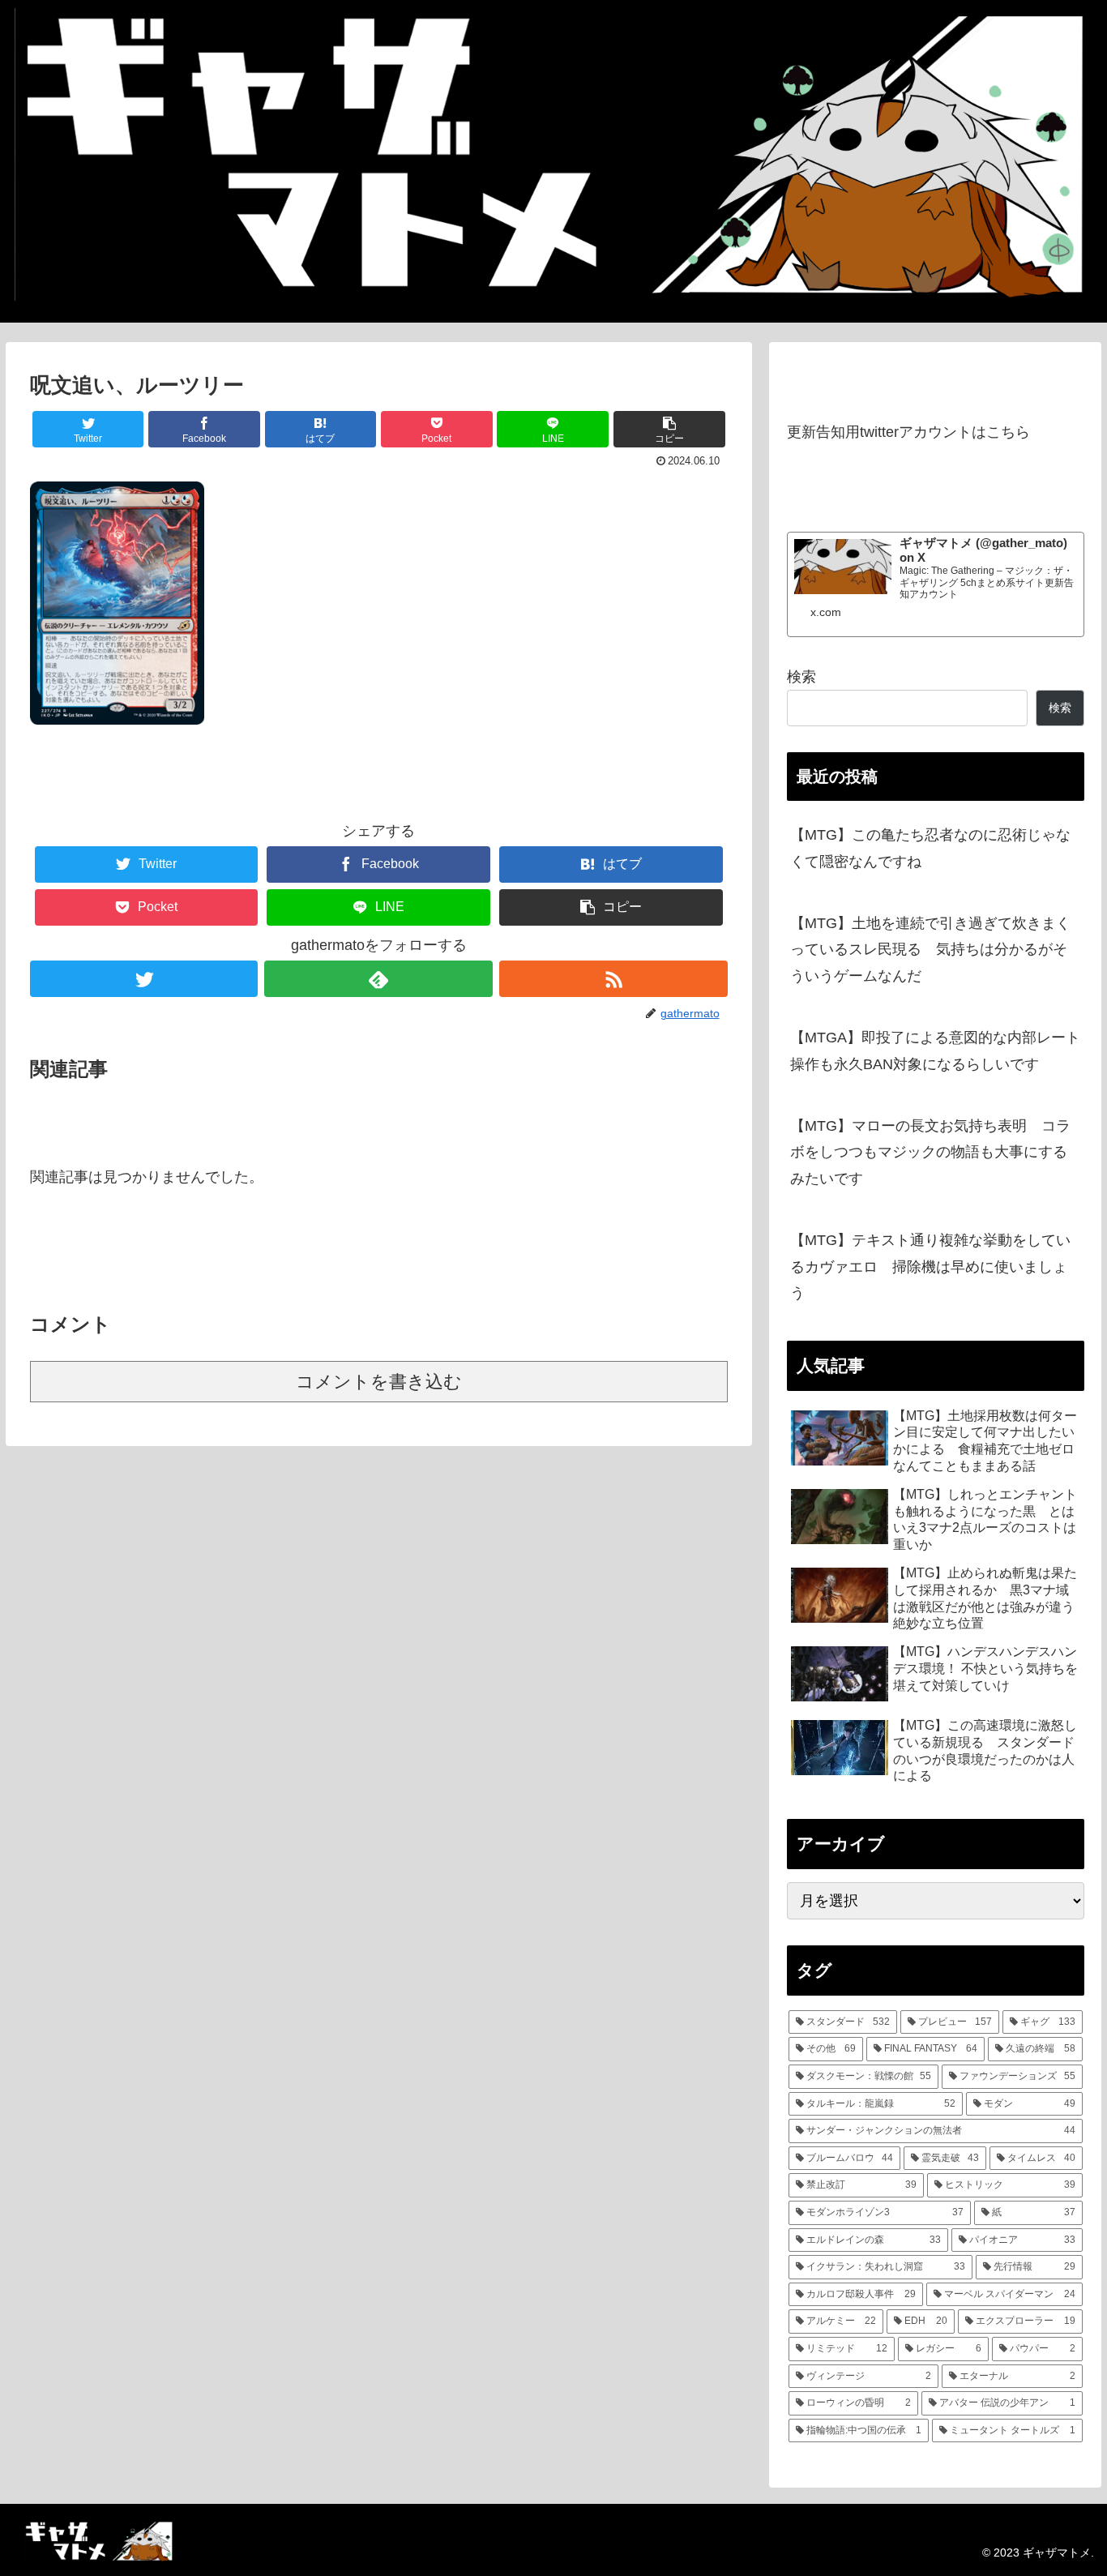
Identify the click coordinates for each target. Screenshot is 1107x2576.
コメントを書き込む (379, 1382)
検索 (801, 677)
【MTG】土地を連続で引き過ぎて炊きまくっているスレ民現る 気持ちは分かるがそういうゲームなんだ (930, 950)
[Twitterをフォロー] (144, 979)
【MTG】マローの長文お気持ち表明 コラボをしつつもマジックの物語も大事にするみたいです (930, 1152)
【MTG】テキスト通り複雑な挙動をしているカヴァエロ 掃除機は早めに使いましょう (930, 1267)
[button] (669, 429)
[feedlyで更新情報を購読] (378, 979)
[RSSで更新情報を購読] (613, 979)
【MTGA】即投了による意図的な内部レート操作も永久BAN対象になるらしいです (935, 1051)
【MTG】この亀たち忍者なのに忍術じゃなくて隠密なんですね (930, 848)
